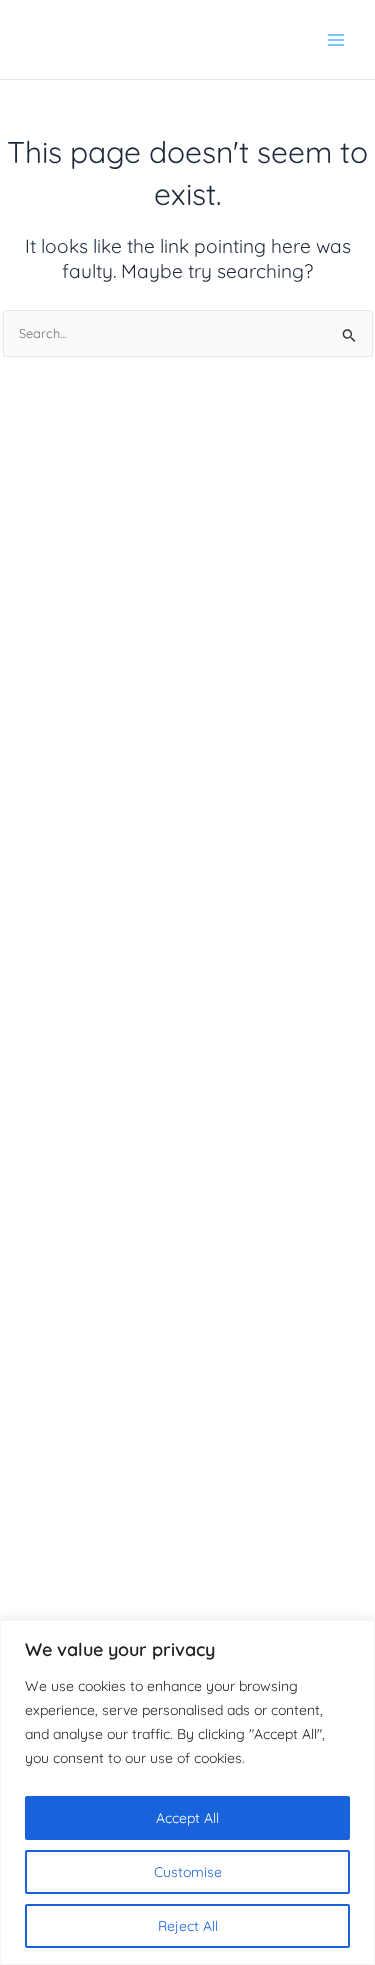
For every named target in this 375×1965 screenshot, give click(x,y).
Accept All (187, 1818)
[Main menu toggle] (336, 40)
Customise (188, 1872)
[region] (187, 1792)
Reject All (188, 1926)
